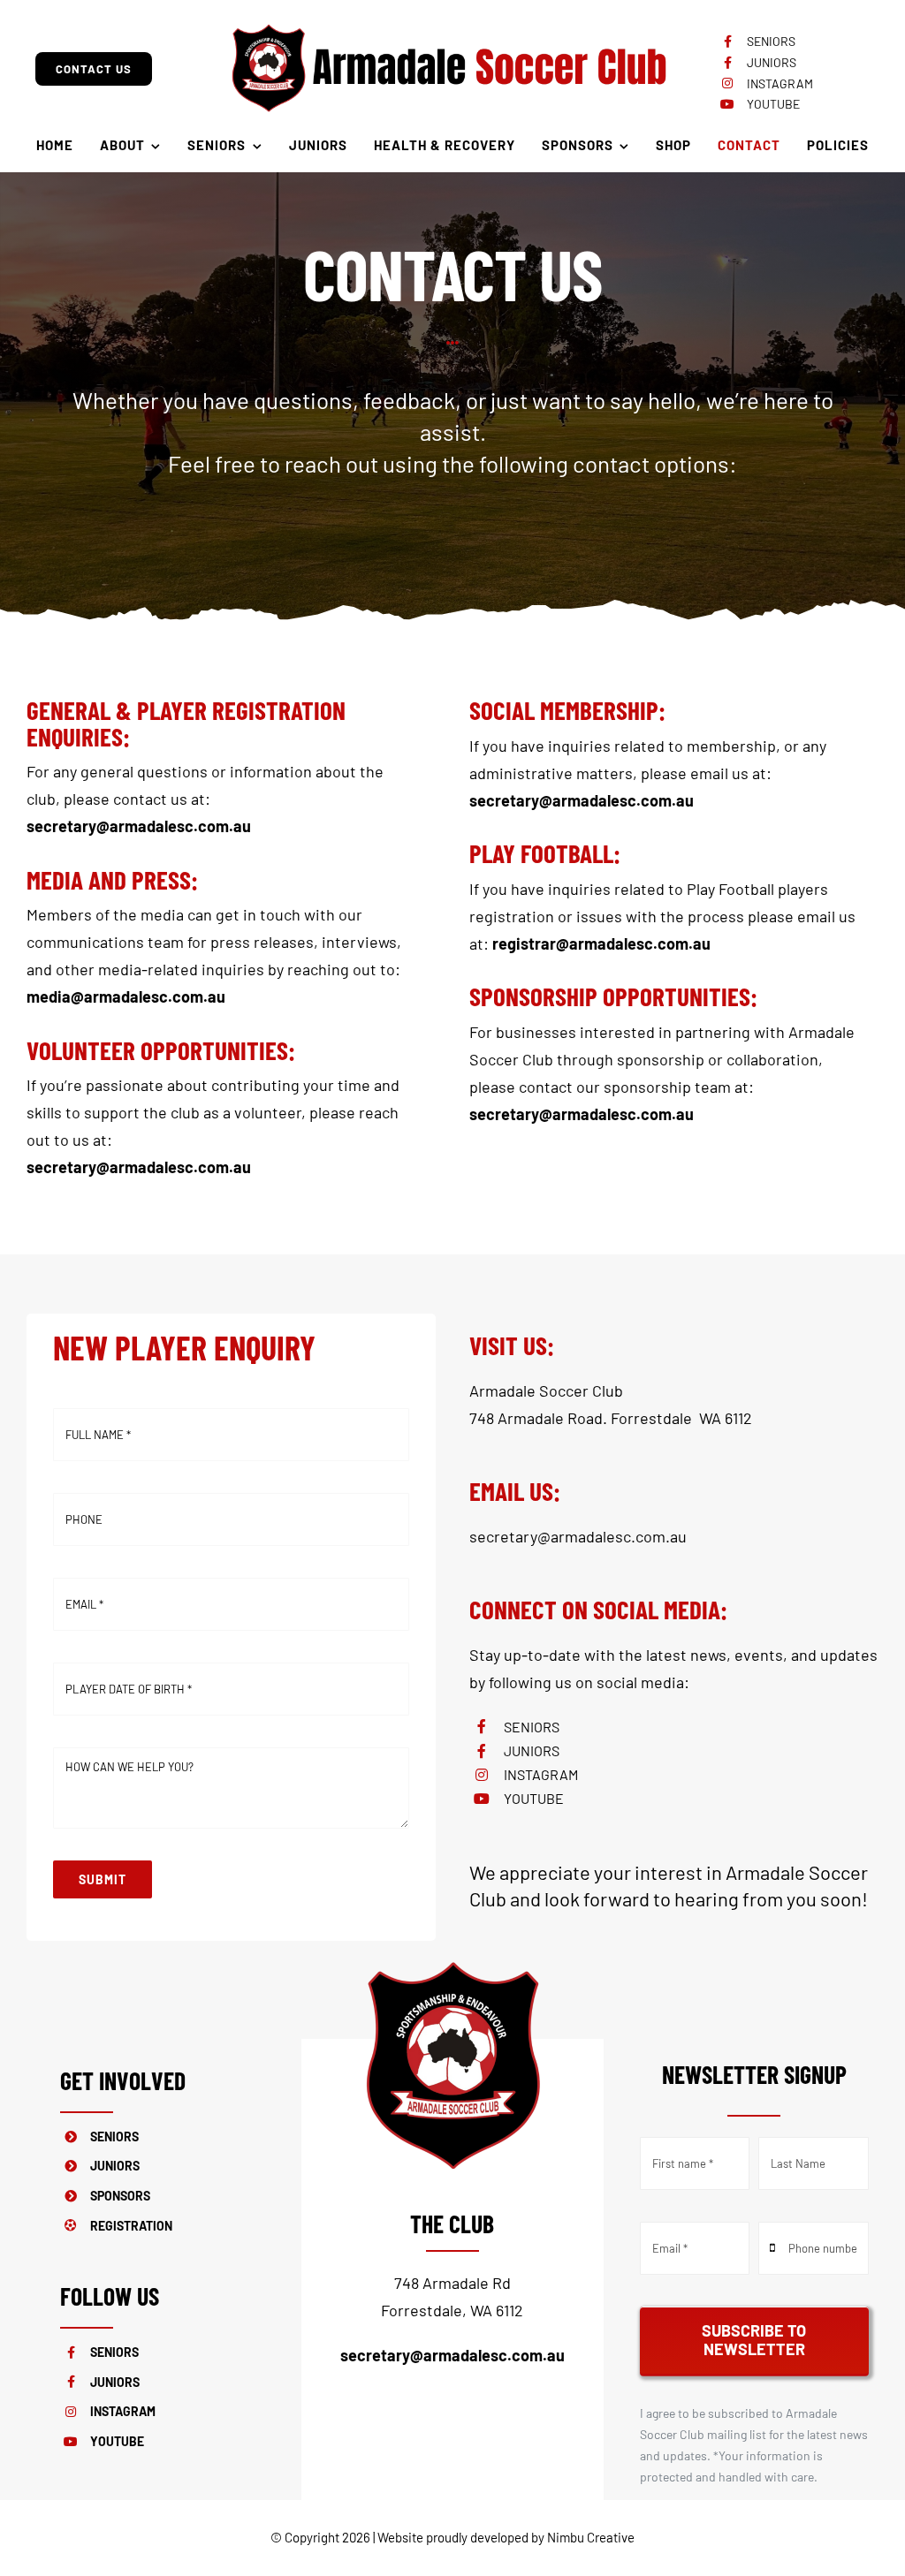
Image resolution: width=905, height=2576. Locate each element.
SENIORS (771, 41)
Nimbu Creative (591, 2537)
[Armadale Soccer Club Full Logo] (448, 21)
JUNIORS (772, 62)
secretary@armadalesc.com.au (578, 1536)
